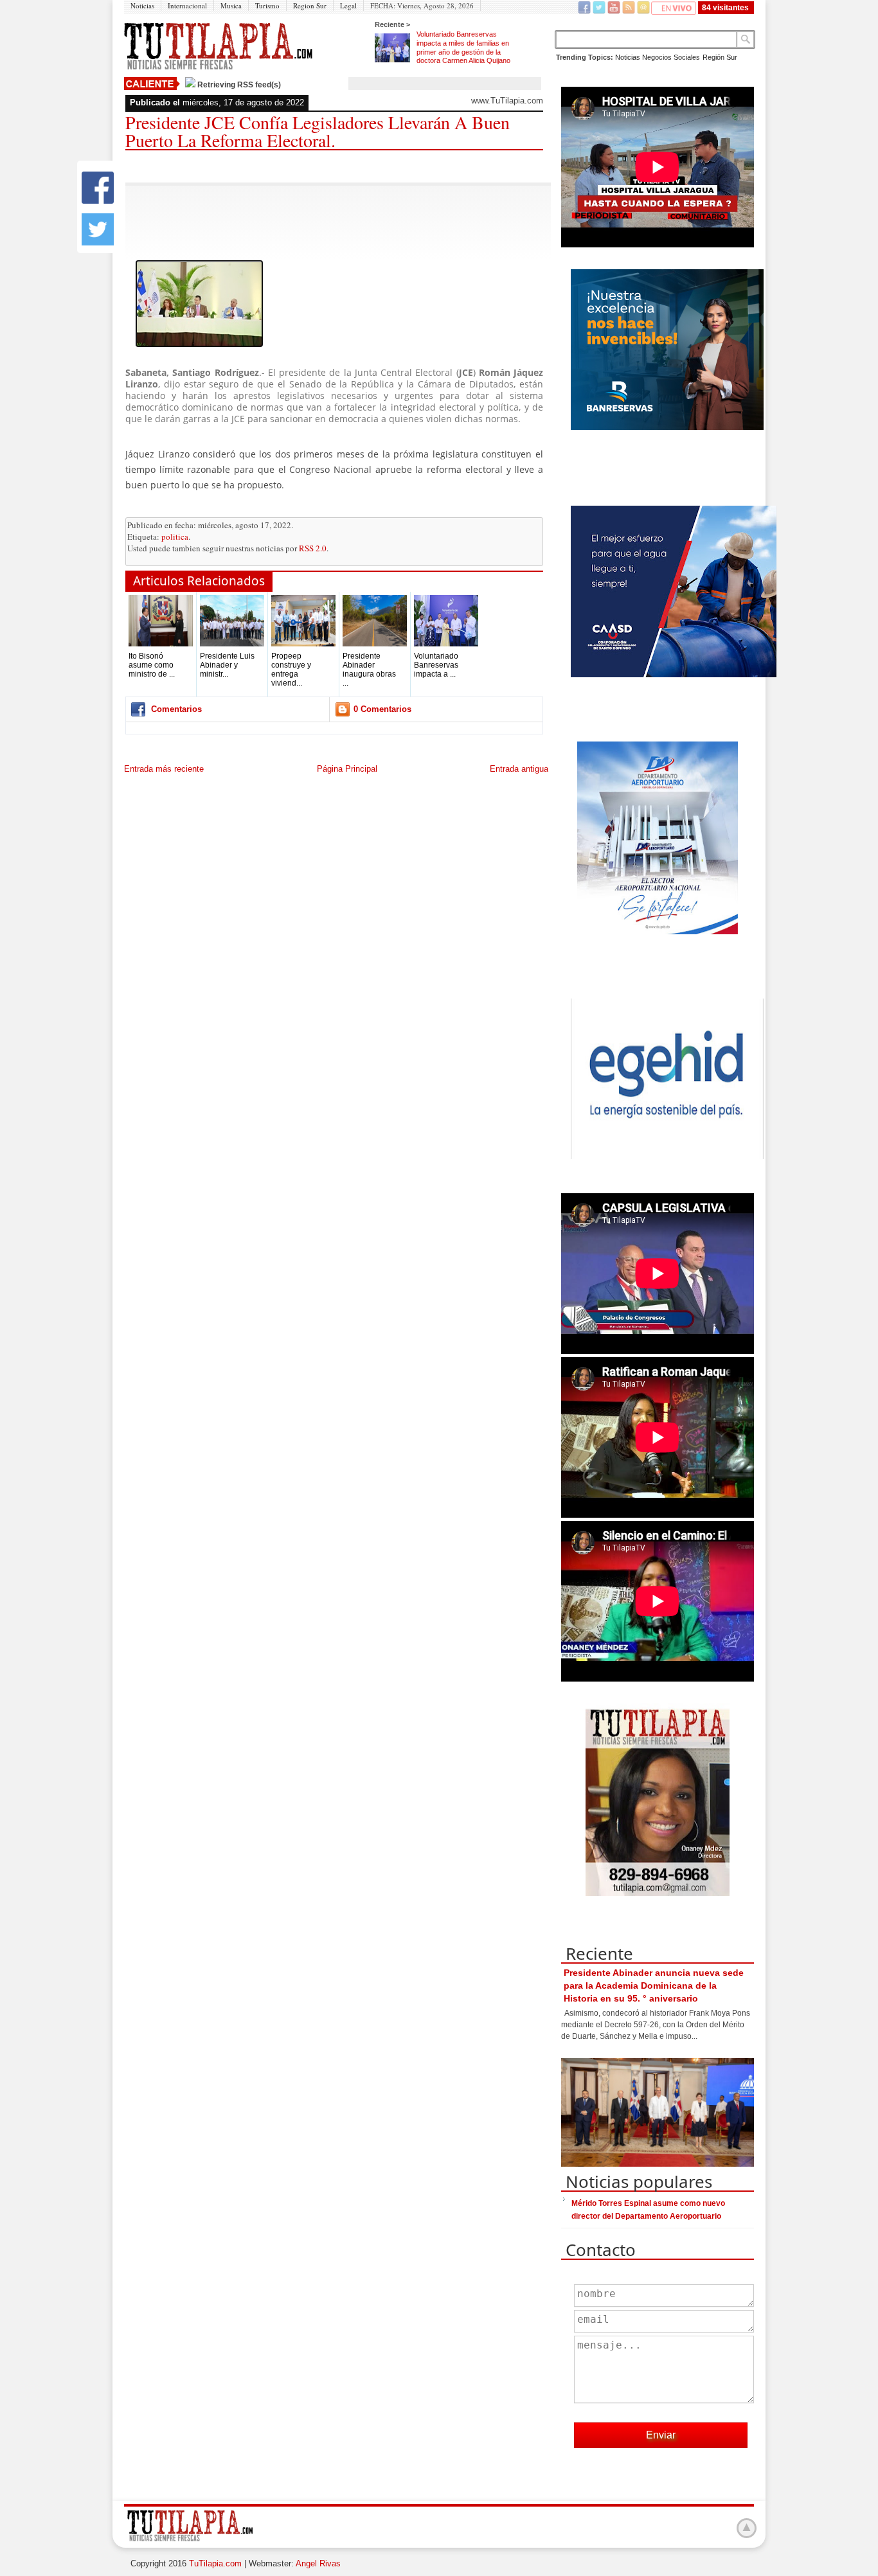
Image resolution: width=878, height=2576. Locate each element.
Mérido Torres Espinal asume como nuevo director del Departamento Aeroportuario (648, 2210)
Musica (231, 5)
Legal (348, 5)
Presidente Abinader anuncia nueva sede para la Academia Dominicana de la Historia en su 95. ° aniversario (654, 1985)
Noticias (142, 5)
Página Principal (347, 769)
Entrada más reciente (164, 769)
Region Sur (310, 5)
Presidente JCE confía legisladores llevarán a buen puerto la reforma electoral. (318, 131)
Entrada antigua (519, 769)
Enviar (661, 2435)
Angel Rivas (318, 2563)
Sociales (687, 57)
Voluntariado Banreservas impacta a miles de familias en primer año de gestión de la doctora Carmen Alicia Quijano (463, 47)
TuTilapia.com (215, 2563)
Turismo (267, 5)
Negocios (657, 57)
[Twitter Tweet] (98, 243)
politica (175, 537)
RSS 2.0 (313, 548)
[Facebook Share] (98, 201)
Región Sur (720, 57)
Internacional (187, 5)
